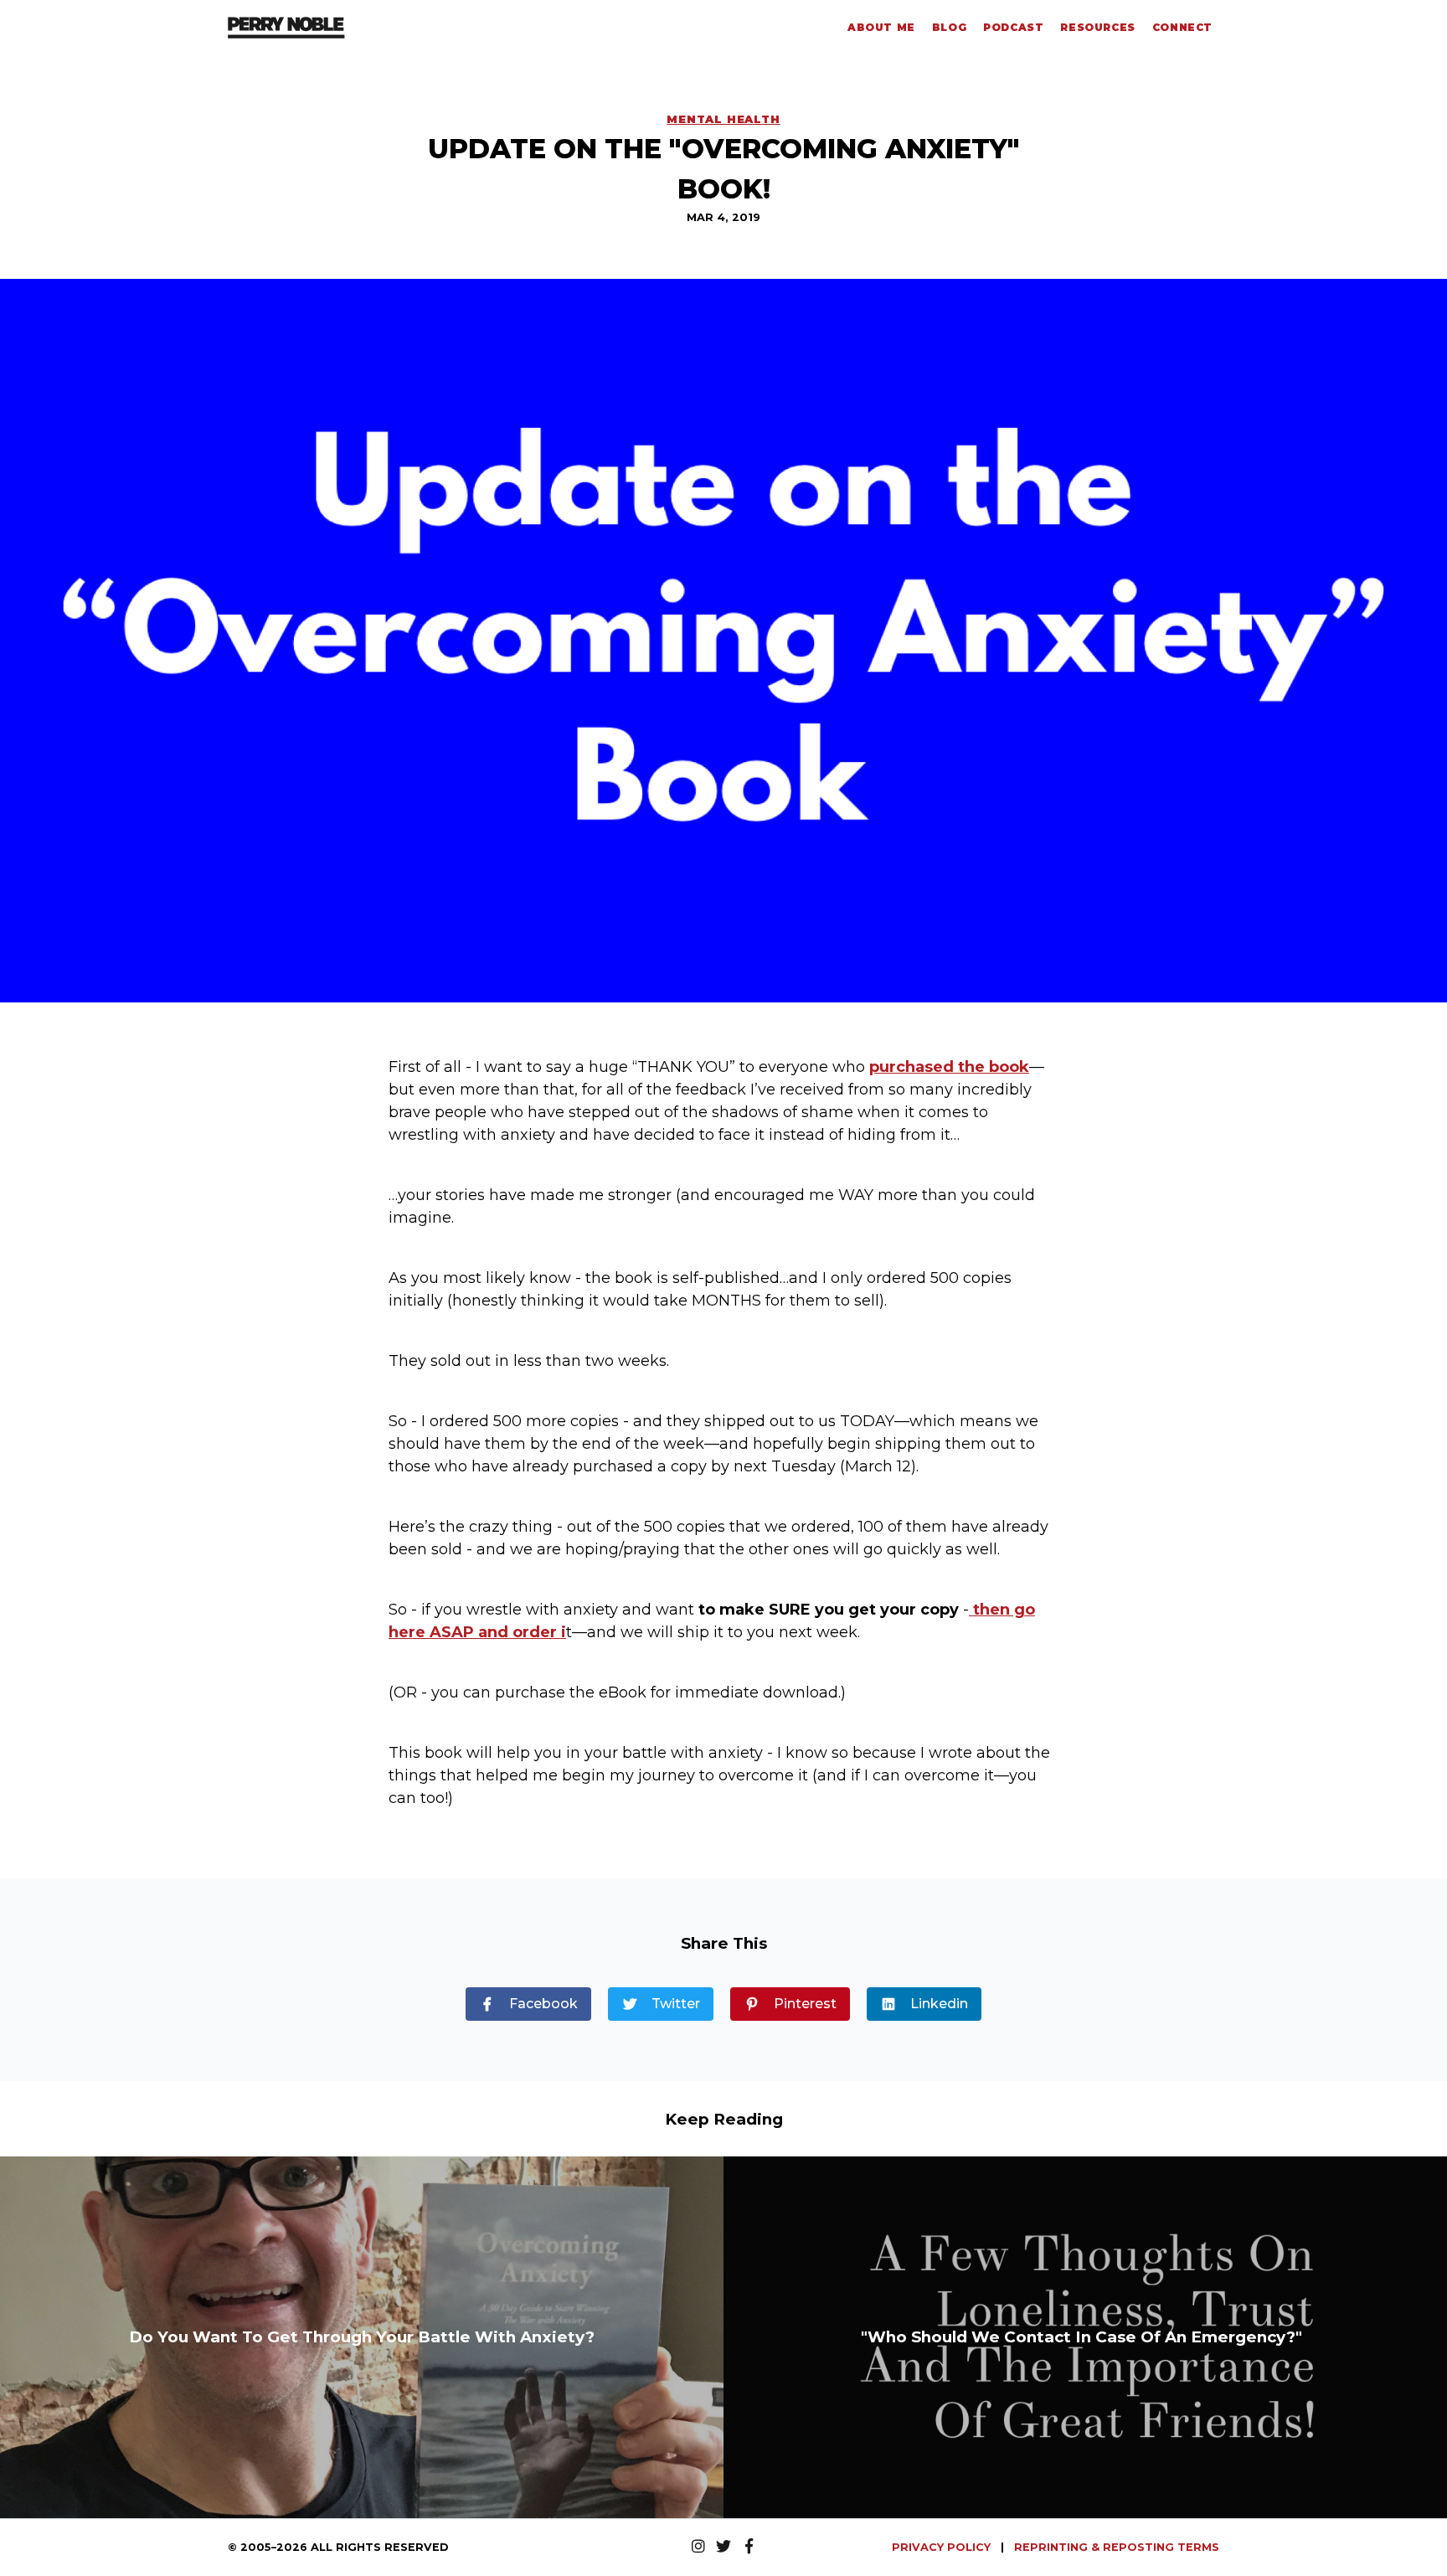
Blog (949, 27)
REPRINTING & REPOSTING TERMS (1117, 2547)
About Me (881, 27)
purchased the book (949, 1067)
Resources (1097, 27)
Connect (1182, 27)
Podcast (1013, 27)
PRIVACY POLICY (943, 2547)
